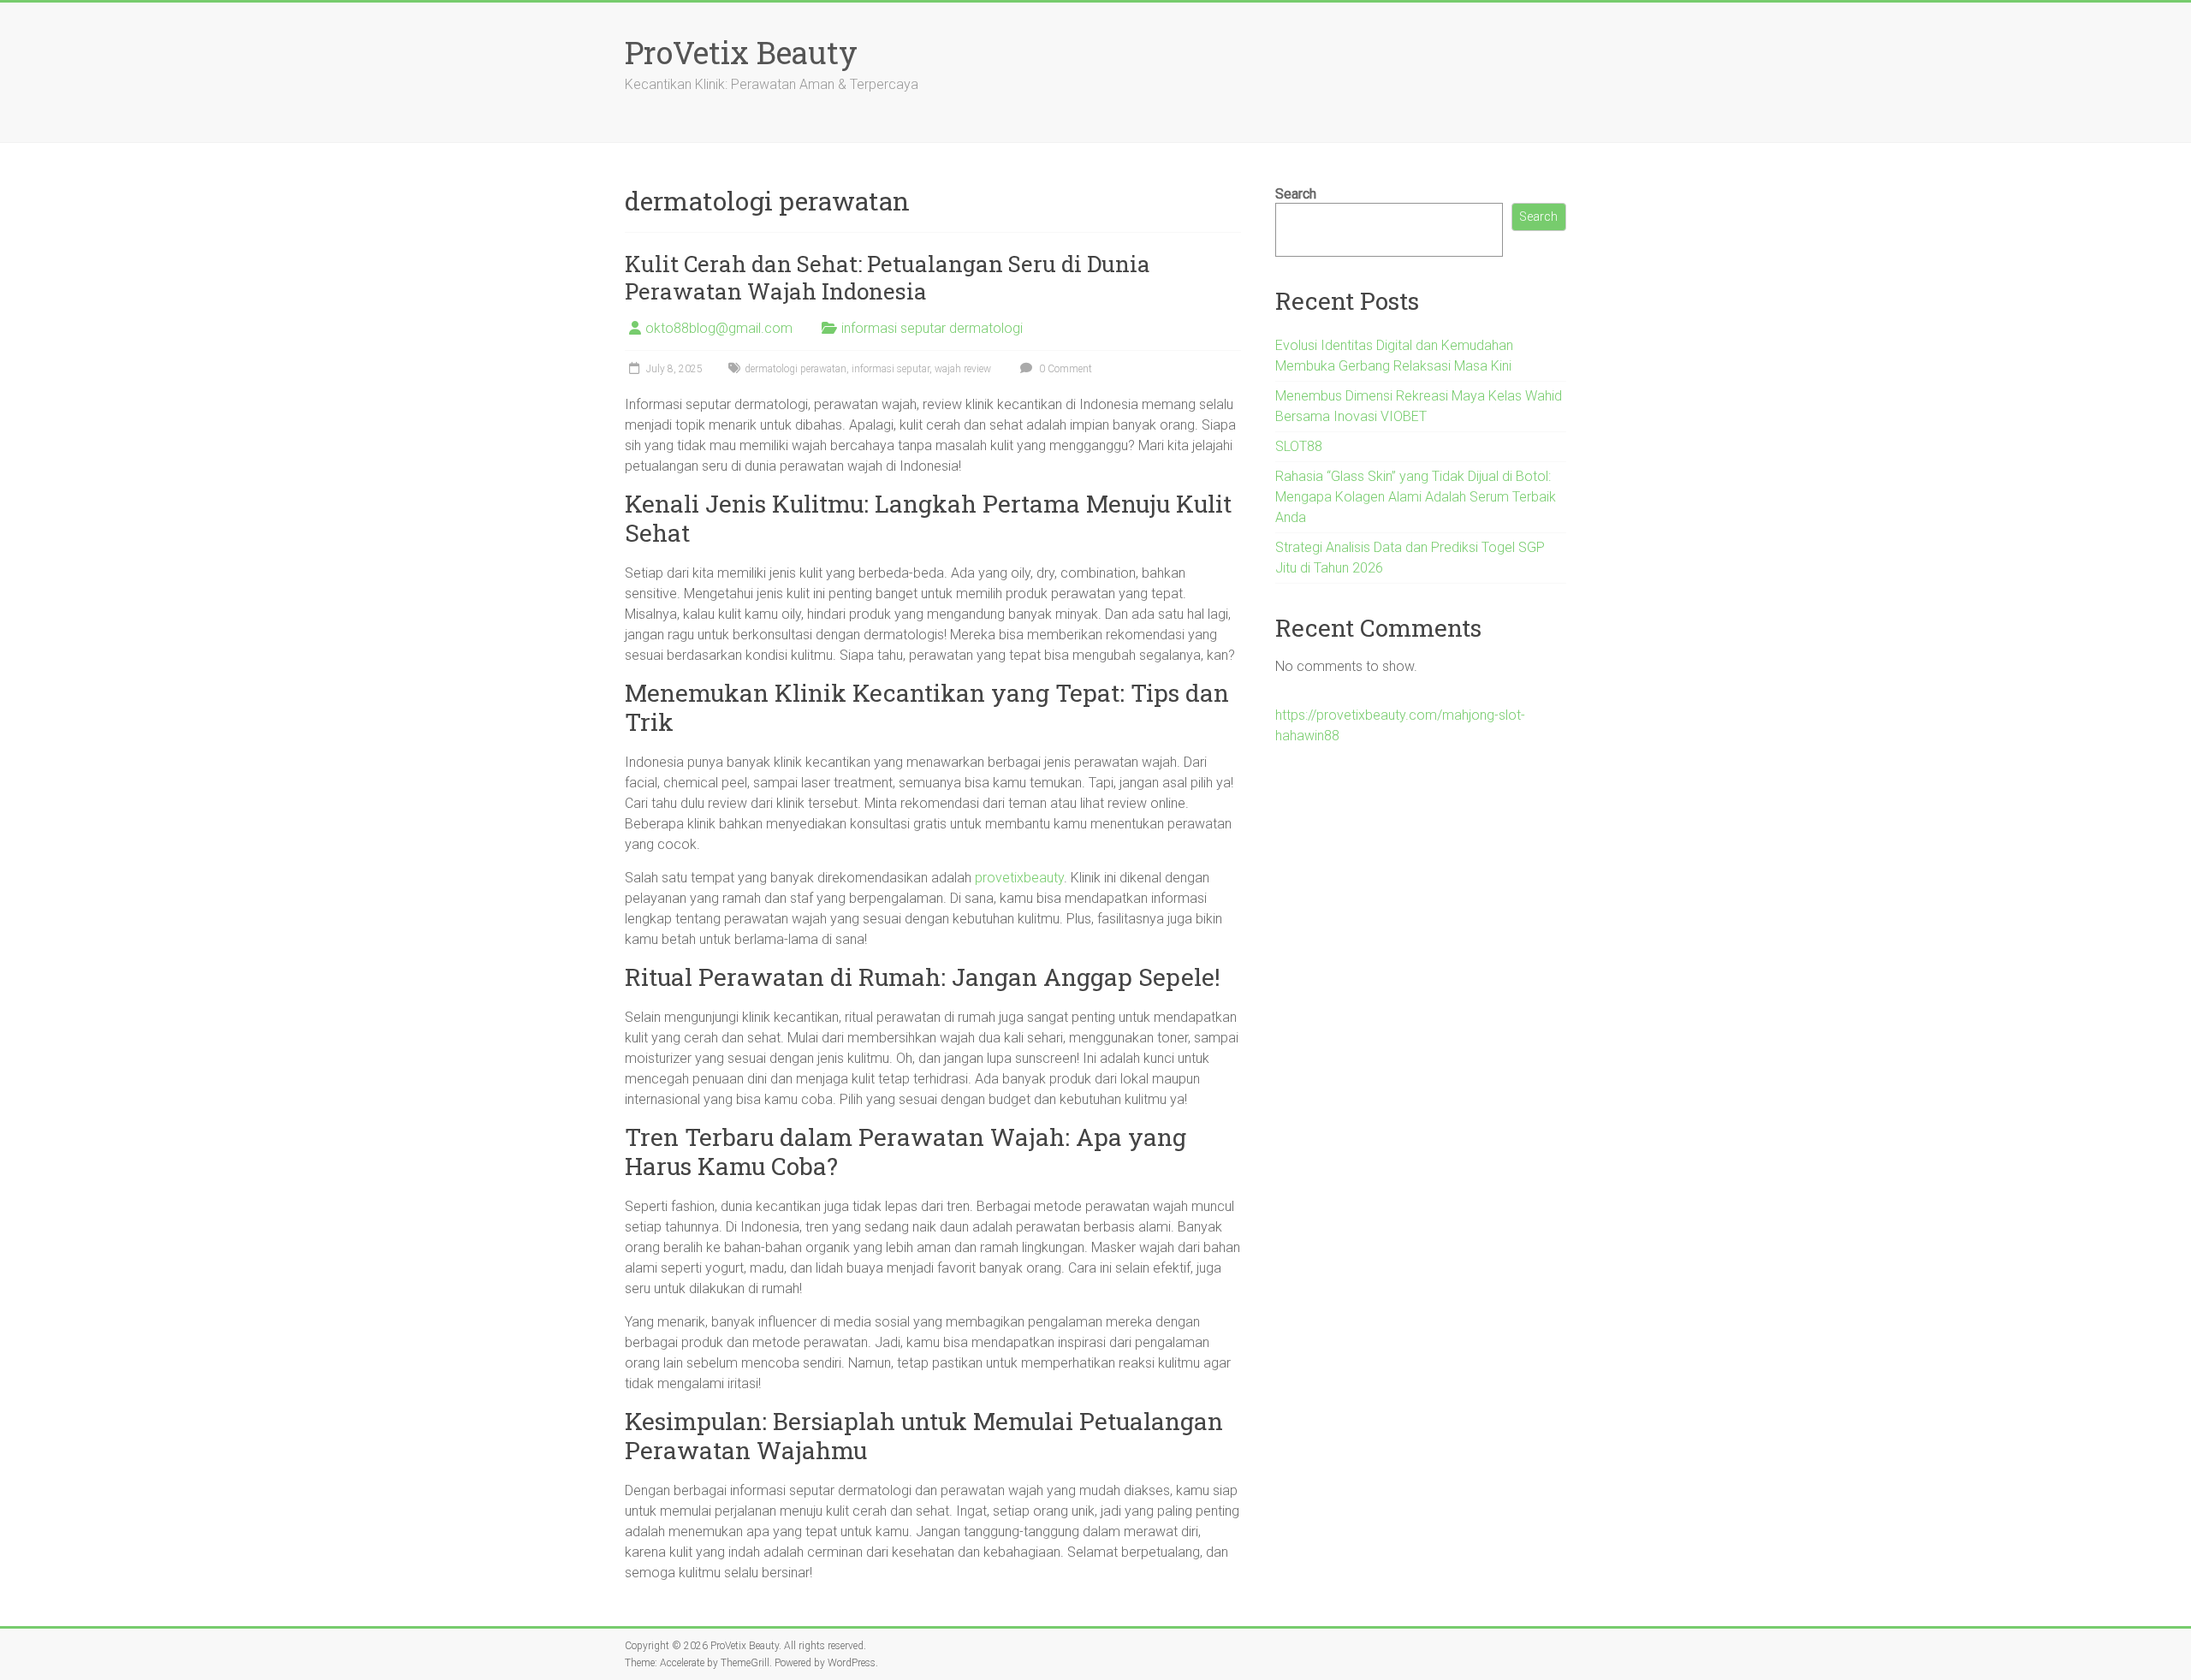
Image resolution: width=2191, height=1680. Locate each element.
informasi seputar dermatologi (932, 328)
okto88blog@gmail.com (719, 328)
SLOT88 (1299, 446)
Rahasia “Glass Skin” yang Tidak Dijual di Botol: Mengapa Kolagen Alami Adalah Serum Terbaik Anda (1416, 497)
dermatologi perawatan (796, 369)
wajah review (963, 369)
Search (1296, 194)
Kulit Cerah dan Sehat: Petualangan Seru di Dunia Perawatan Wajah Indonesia (888, 277)
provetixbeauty (1019, 878)
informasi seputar (891, 369)
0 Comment (1064, 369)
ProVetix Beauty (741, 52)
